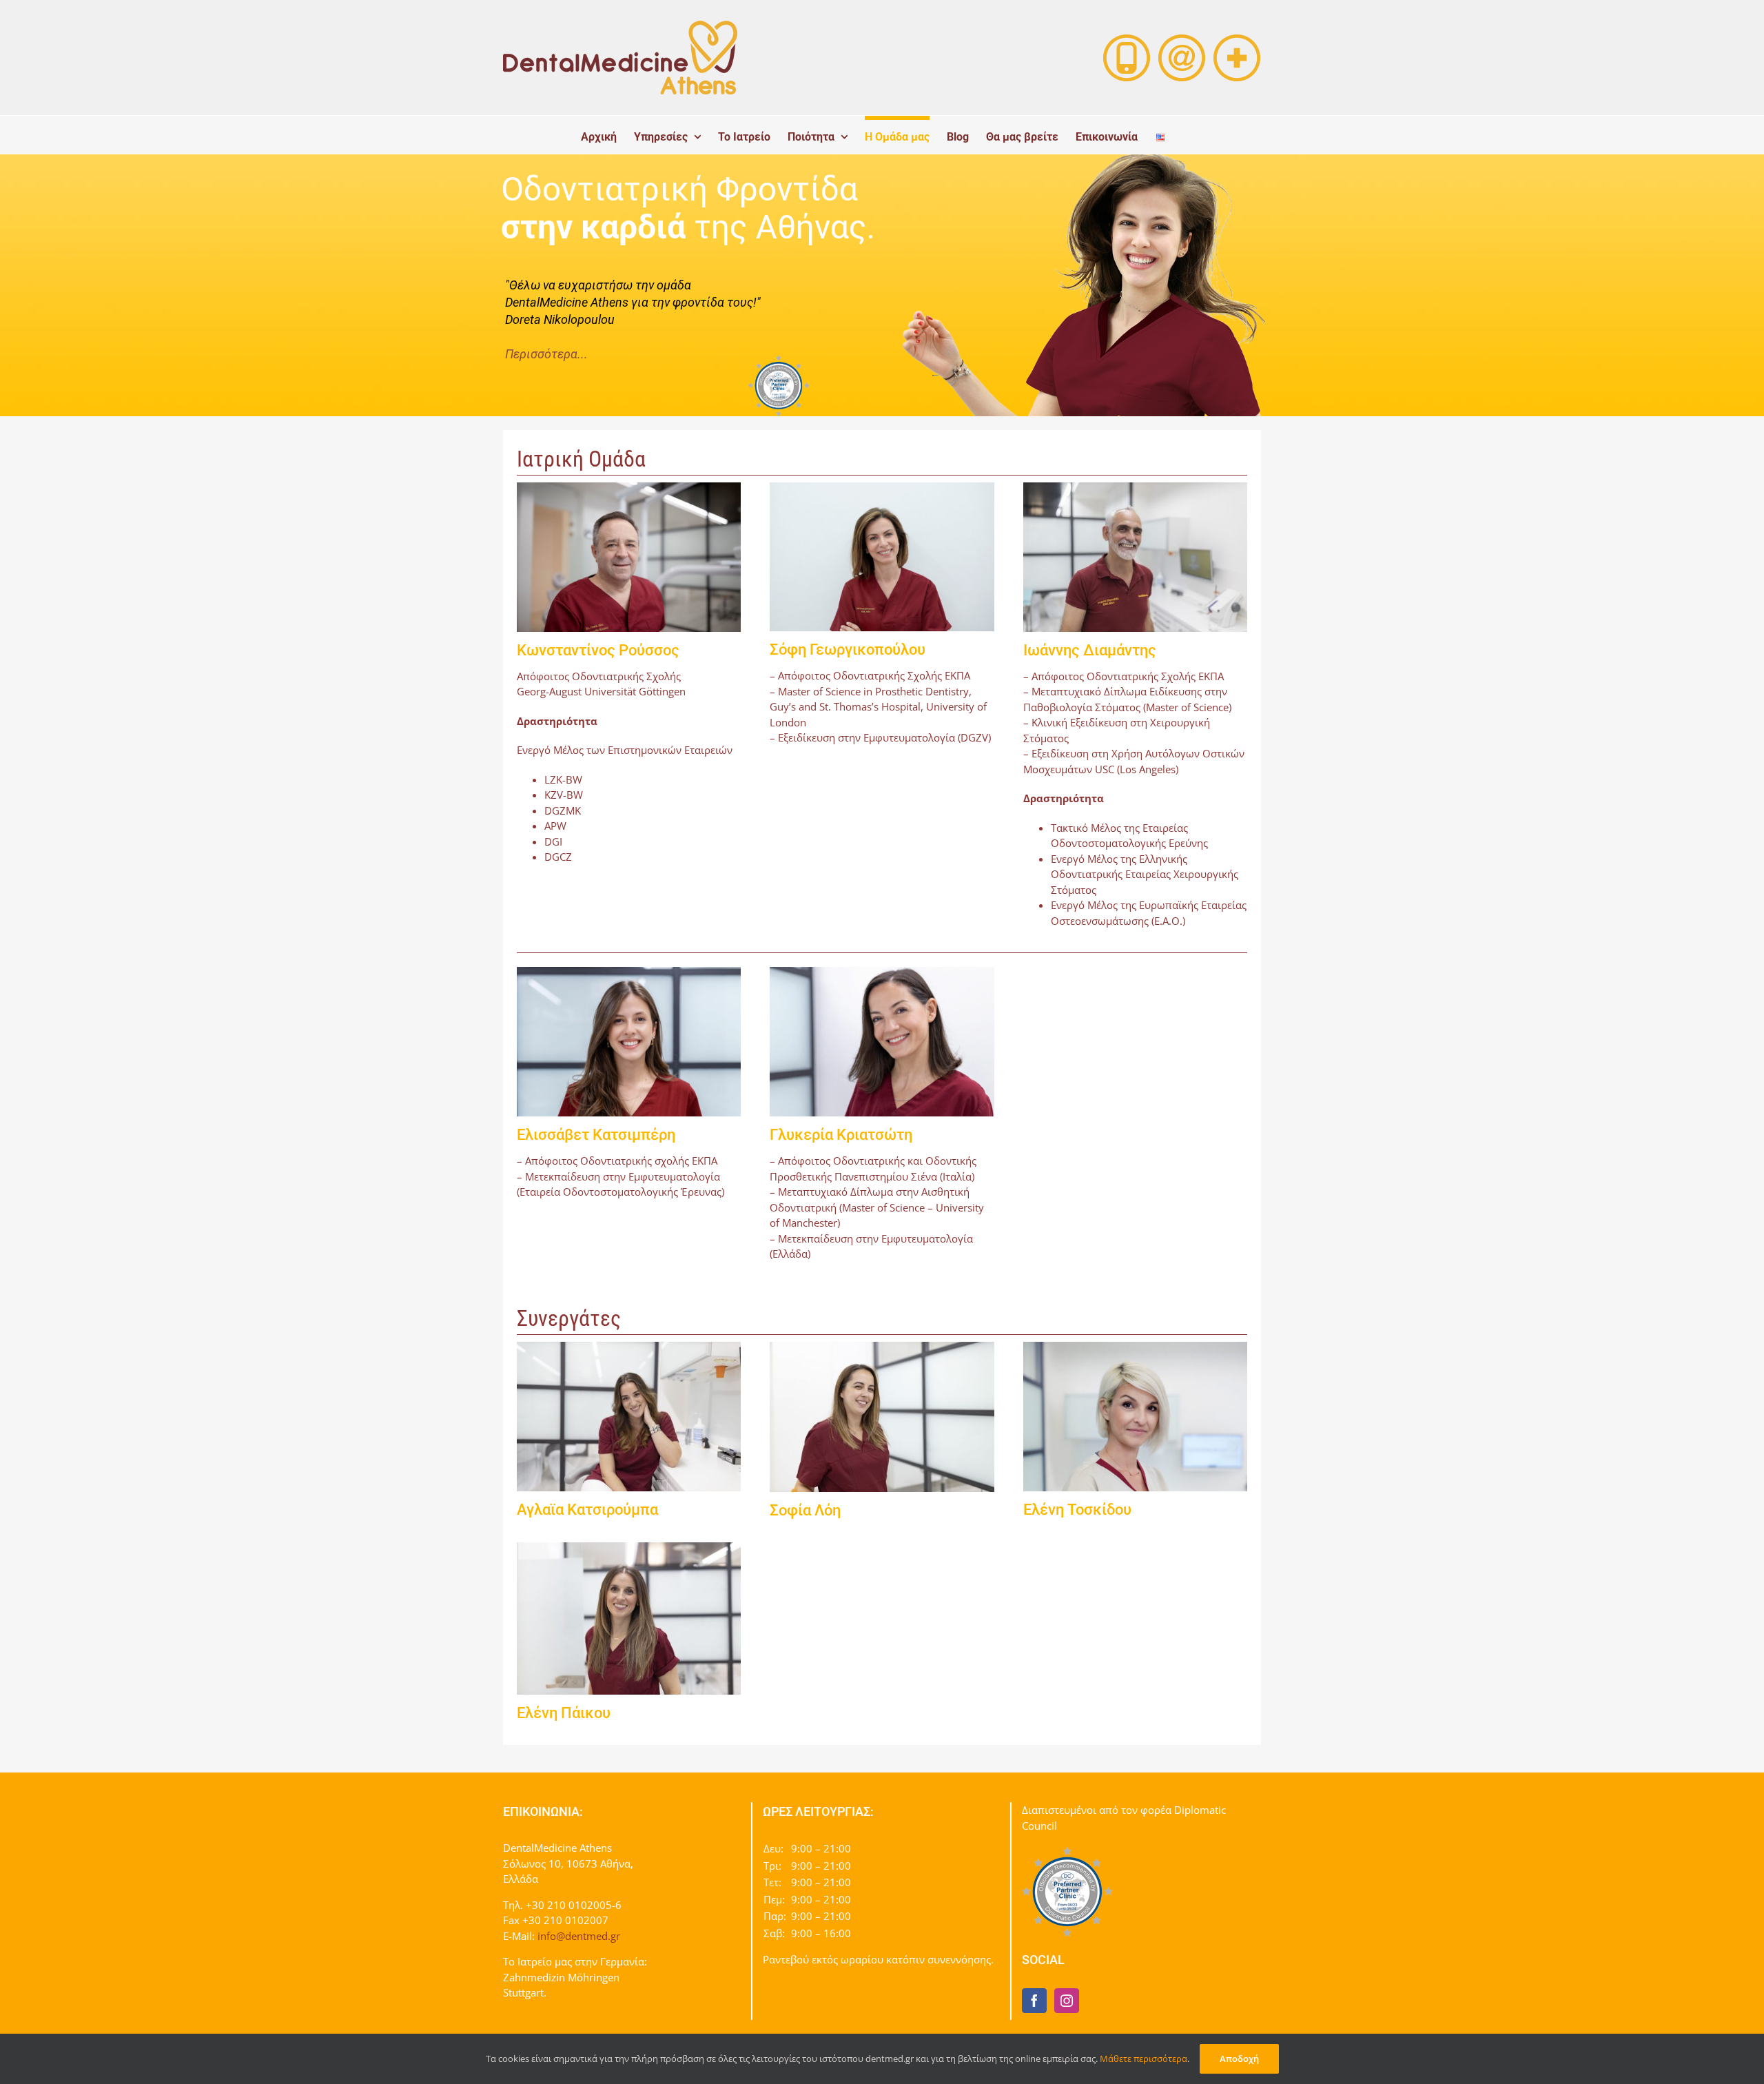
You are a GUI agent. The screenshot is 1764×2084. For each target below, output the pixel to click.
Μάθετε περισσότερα (1143, 2059)
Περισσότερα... (546, 354)
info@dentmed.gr (579, 1936)
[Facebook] (1034, 2001)
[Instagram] (1067, 2001)
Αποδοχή (1239, 2059)
